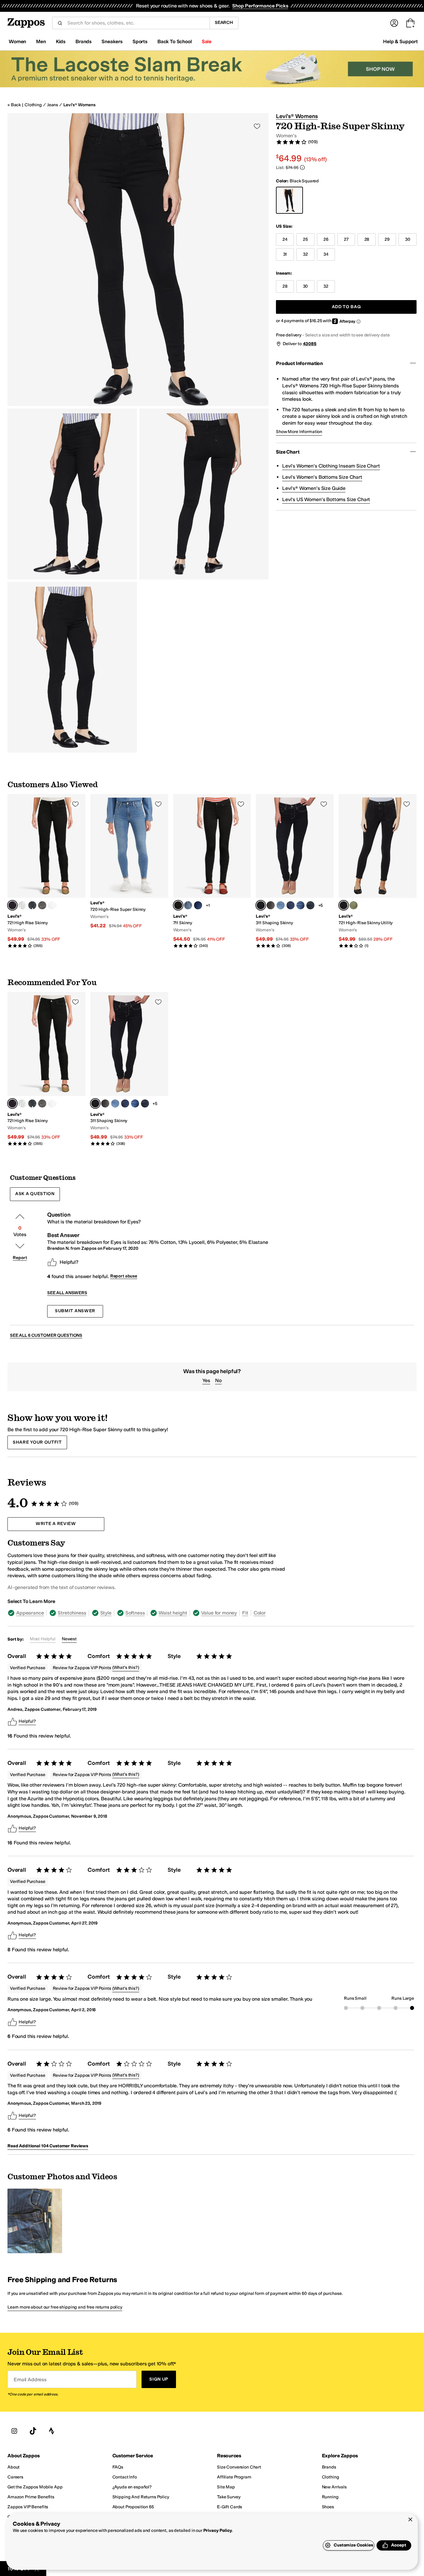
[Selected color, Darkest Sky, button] (261, 905)
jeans (53, 105)
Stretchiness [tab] (72, 1613)
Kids (61, 41)
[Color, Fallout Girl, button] (22, 905)
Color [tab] (260, 1613)
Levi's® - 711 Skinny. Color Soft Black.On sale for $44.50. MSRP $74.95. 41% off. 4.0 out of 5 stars (212, 871)
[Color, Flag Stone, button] (42, 905)
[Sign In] (394, 23)
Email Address (30, 2380)
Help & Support (400, 41)
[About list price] (302, 167)
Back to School (175, 41)
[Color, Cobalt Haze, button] (291, 905)
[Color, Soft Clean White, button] (52, 905)
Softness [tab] (135, 1613)
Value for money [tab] (219, 1613)
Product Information (299, 363)
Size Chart (288, 452)
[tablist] (147, 1613)
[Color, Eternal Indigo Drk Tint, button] (310, 905)
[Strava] (52, 2431)
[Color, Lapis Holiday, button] (300, 905)
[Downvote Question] (20, 1246)
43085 (310, 344)
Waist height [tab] (173, 1613)
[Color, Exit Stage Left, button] (32, 905)
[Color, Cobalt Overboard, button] (198, 905)
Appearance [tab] (30, 1613)
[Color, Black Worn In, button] (271, 905)
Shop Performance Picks (260, 6)
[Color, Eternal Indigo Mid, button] (188, 905)
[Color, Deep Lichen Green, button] (354, 905)
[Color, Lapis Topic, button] (281, 905)
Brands (83, 41)
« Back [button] (14, 105)
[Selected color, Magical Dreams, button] (344, 905)
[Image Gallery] (35, 2221)
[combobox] (136, 23)
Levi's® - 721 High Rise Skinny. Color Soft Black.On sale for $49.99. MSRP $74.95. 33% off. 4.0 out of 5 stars (46, 871)
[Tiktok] (33, 2431)
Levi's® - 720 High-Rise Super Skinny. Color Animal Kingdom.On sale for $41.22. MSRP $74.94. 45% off (129, 862)
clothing (33, 105)
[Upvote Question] (20, 1217)
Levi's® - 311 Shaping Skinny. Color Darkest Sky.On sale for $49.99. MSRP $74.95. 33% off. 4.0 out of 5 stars (295, 871)
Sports (140, 41)
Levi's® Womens (79, 105)
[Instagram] (14, 2431)
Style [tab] (106, 1613)
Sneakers (112, 41)
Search (224, 23)
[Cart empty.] (410, 23)
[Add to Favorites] (75, 804)
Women (17, 41)
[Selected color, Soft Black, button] (12, 905)
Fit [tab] (245, 1613)
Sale (207, 41)
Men (41, 41)
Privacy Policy (218, 2530)
